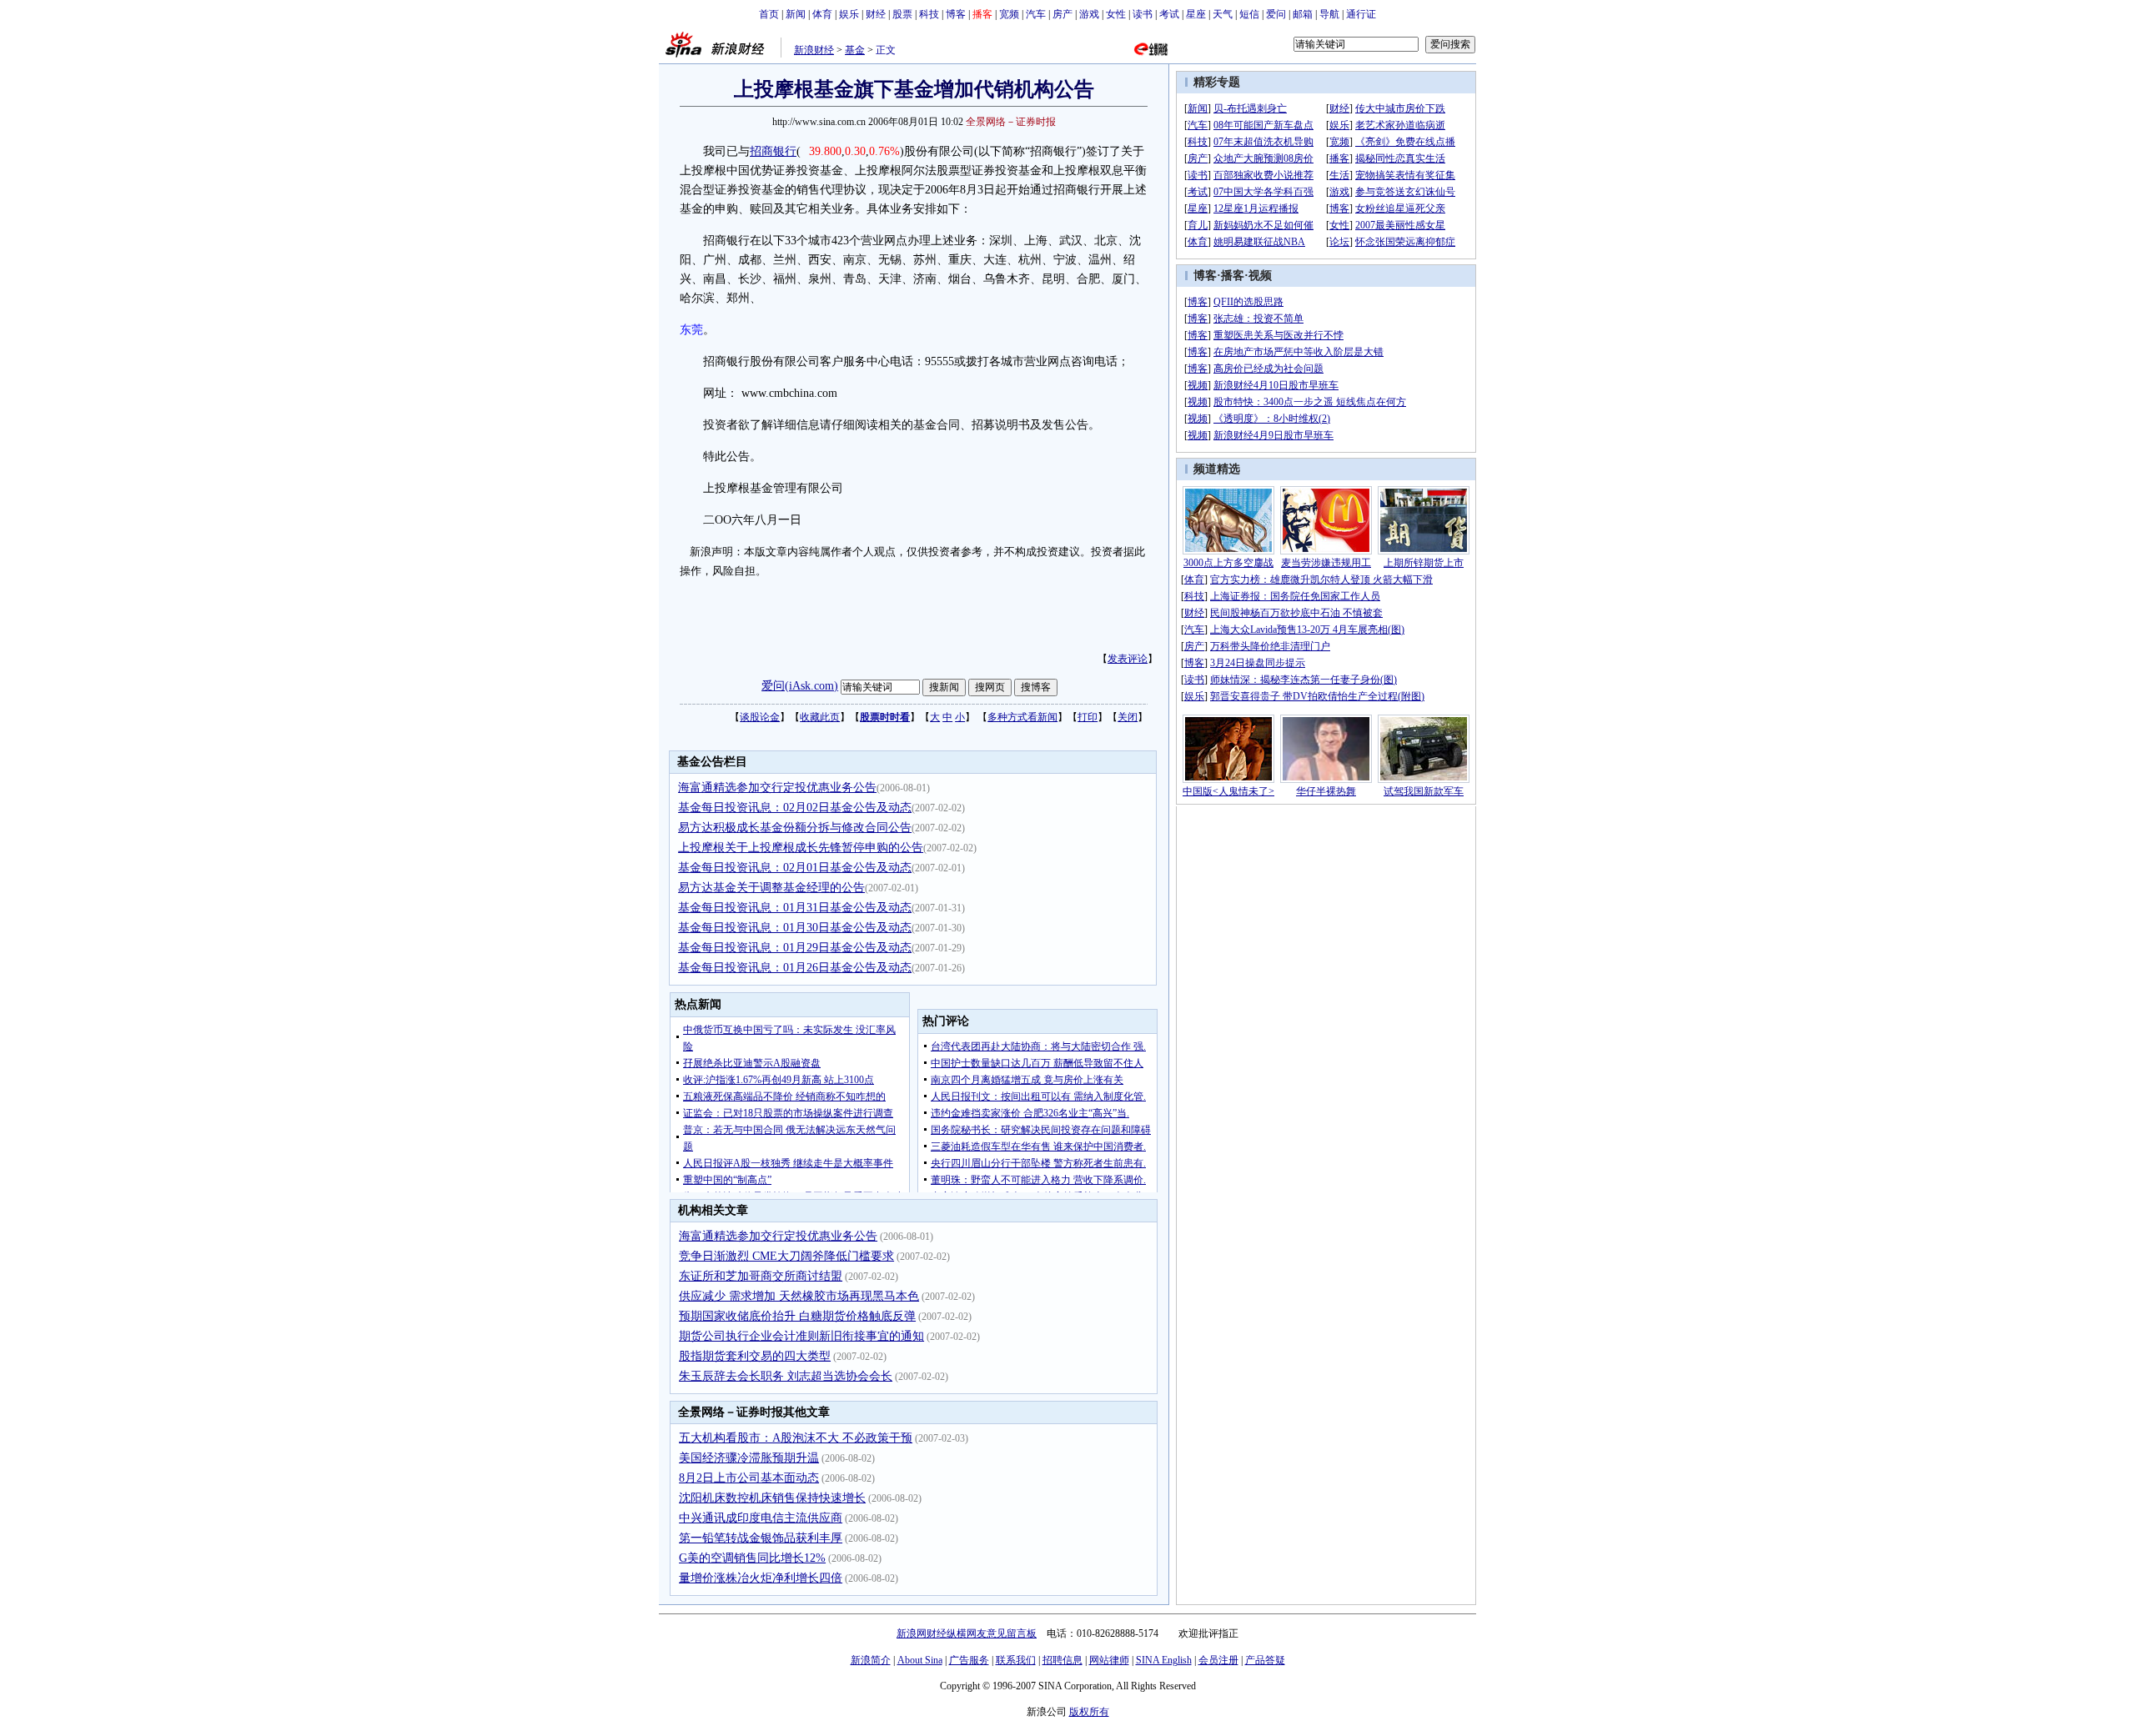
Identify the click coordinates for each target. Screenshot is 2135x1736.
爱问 (1276, 14)
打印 (1088, 717)
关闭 (1128, 717)
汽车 (1036, 14)
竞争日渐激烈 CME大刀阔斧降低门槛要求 (786, 1256)
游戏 (1089, 14)
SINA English (1164, 1660)
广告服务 (969, 1660)
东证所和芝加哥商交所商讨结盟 (761, 1276)
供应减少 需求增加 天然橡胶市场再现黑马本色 (799, 1296)
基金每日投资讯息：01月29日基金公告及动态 (795, 948)
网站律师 (1109, 1660)
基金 (855, 50)
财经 (876, 14)
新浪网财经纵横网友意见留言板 (967, 1633)
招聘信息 (1062, 1660)
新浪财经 (814, 50)
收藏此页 (820, 717)
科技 (929, 14)
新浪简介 (871, 1660)
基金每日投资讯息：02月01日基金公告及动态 (795, 868)
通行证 (1361, 14)
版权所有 (1089, 1712)
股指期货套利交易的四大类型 (755, 1356)
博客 (956, 14)
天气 (1223, 14)
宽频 (1009, 14)
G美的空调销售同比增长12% (752, 1558)
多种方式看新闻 (1022, 717)
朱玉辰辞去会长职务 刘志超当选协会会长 (786, 1376)
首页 (769, 14)
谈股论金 (760, 717)
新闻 (796, 14)
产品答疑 (1265, 1660)
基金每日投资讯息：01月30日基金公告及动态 (795, 928)
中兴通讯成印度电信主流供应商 (761, 1518)
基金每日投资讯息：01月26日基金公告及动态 (795, 968)
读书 (1143, 14)
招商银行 (773, 151)
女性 (1116, 14)
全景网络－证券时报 (1011, 122)
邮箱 (1303, 14)
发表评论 (1128, 659)
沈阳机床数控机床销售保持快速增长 (772, 1498)
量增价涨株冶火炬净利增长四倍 (761, 1578)
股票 (902, 14)
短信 (1249, 14)
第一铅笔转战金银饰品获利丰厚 (761, 1538)
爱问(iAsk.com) (800, 686)
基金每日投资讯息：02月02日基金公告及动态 (795, 808)
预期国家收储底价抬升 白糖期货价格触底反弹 (797, 1316)
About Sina (920, 1660)
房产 (1062, 14)
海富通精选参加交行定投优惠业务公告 (777, 788)
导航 (1329, 14)
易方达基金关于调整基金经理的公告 (771, 888)
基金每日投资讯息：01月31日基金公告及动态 (795, 908)
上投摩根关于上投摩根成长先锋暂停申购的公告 (801, 848)
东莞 (691, 330)
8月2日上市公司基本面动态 (749, 1478)
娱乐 (849, 14)
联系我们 (1016, 1660)
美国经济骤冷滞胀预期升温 (749, 1458)
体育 (822, 14)
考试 (1169, 14)
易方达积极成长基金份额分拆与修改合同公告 (795, 828)
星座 (1196, 14)
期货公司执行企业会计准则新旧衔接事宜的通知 (801, 1336)
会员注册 (1218, 1660)
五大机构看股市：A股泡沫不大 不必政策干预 (796, 1438)
